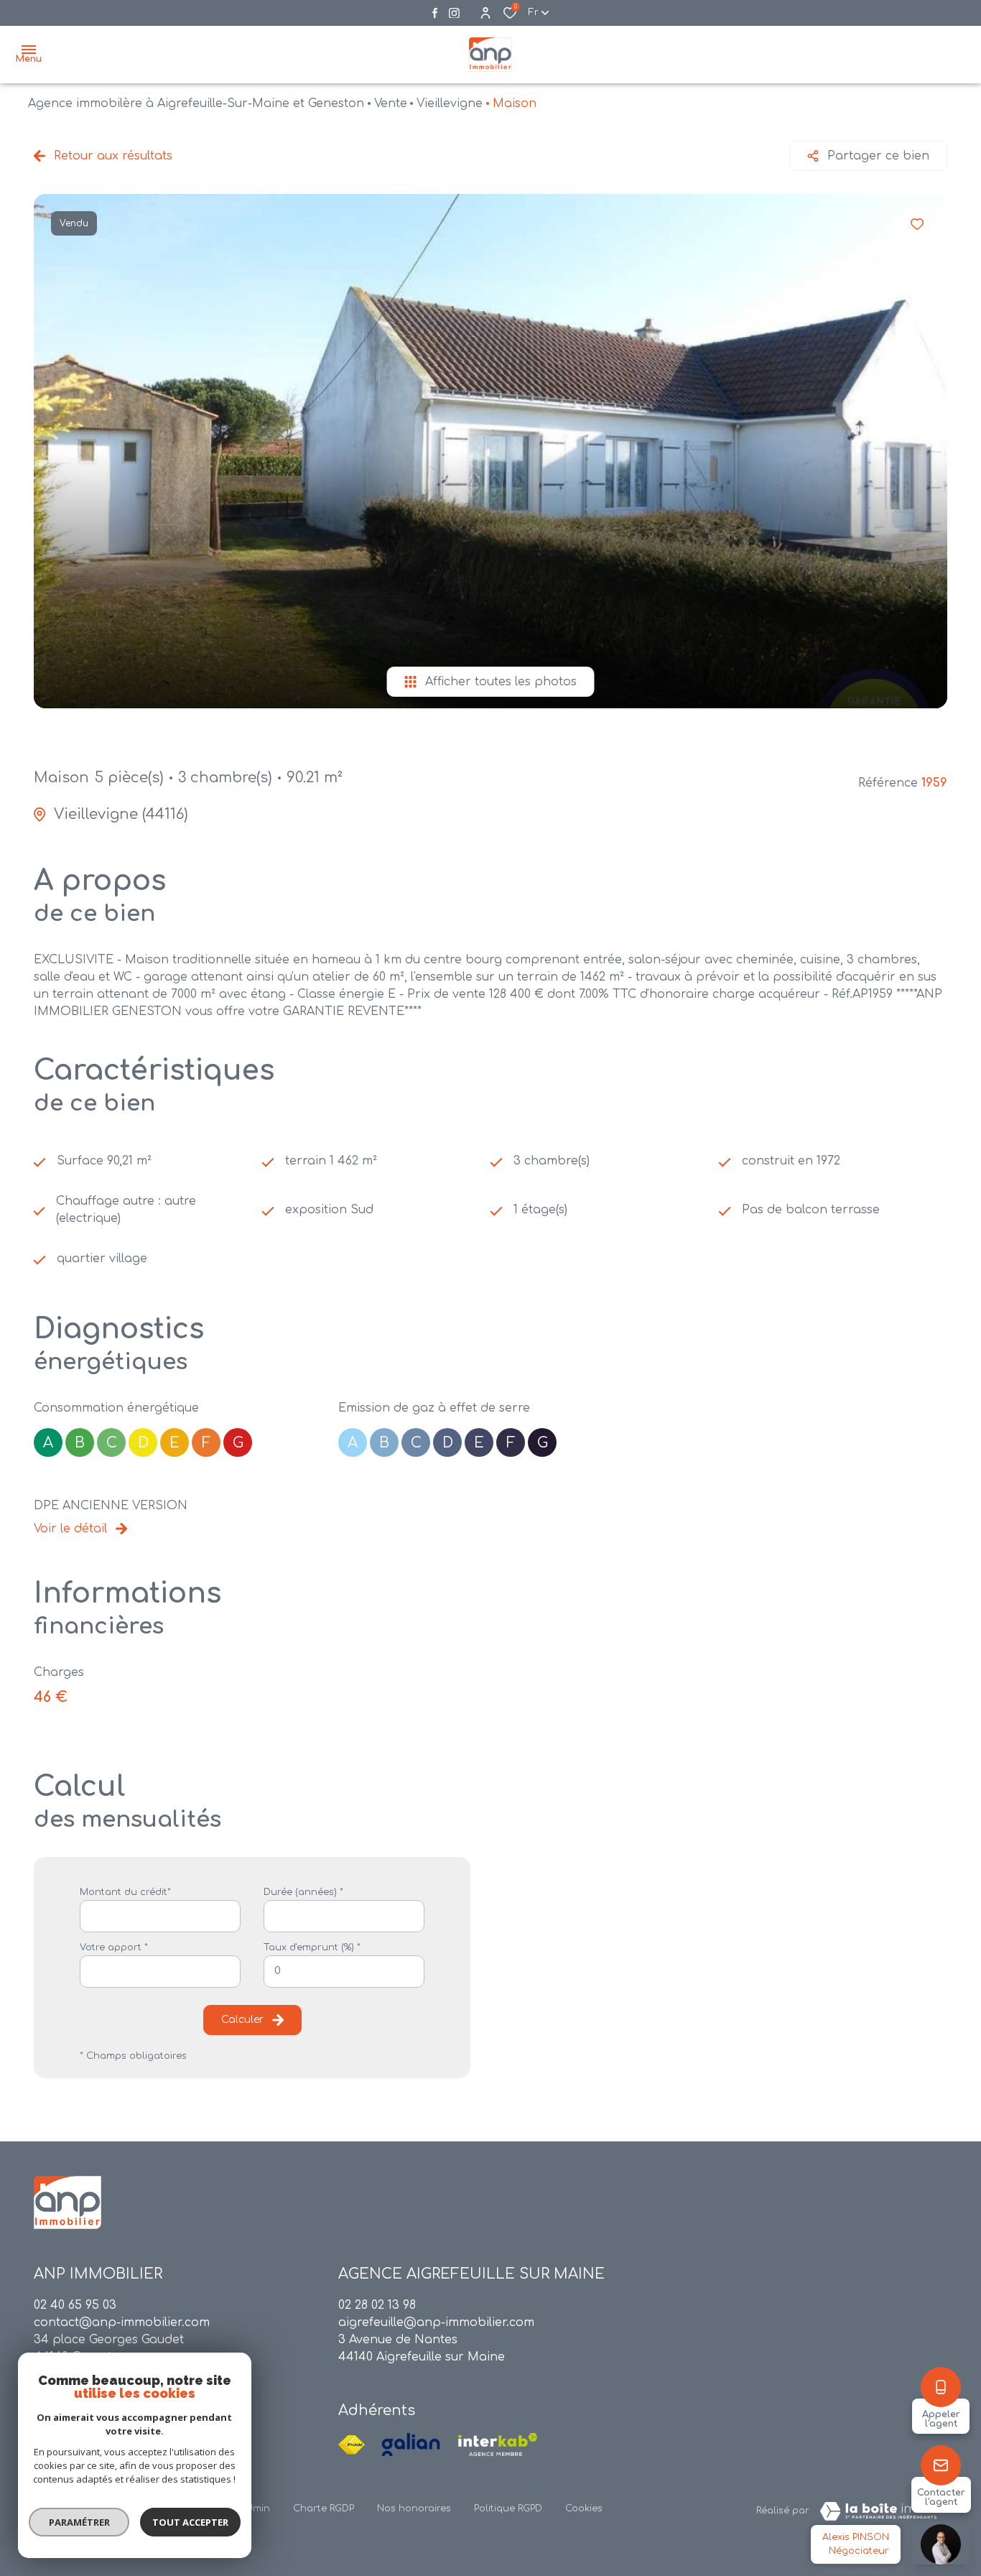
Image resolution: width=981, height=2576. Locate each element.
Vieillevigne (450, 103)
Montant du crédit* (125, 1892)
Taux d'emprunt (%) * (312, 1947)
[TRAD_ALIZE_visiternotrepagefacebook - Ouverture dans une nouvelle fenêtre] (435, 13)
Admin (255, 2508)
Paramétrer (79, 2522)
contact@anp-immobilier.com (122, 2322)
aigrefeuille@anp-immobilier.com (436, 2322)
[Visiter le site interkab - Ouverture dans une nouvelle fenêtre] (498, 2445)
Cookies (584, 2508)
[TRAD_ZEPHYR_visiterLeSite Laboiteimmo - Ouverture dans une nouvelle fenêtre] (878, 2511)
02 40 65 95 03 (75, 2305)
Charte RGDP (324, 2508)
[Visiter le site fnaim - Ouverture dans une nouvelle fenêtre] (352, 2445)
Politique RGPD (508, 2508)
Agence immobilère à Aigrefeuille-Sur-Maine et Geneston (196, 103)
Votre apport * (114, 1947)
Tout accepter (190, 2522)
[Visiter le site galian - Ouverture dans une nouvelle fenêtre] (411, 2445)
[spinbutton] (344, 1972)
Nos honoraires (414, 2508)
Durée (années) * (303, 1892)
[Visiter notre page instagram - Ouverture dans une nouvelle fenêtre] (454, 13)
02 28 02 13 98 (377, 2305)
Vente (391, 103)
